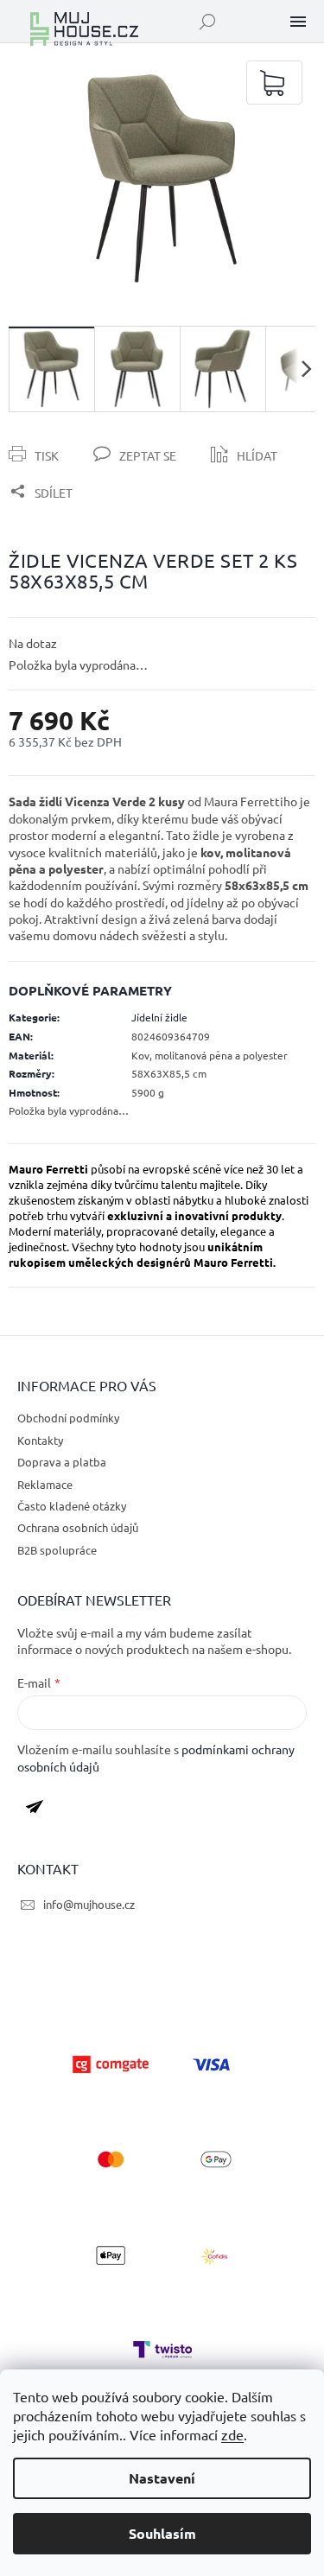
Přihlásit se (41, 1810)
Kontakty (40, 1440)
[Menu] (298, 22)
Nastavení (162, 2478)
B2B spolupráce (57, 1550)
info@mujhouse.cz (89, 1904)
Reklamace (45, 1484)
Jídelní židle (159, 1017)
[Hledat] (207, 22)
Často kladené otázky (72, 1506)
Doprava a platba (62, 1462)
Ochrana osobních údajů (78, 1527)
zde (232, 2434)
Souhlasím (162, 2533)
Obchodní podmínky (68, 1418)
